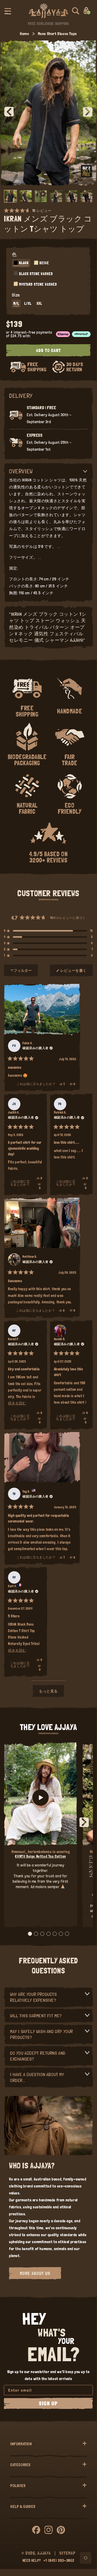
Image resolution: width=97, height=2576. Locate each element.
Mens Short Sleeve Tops (57, 34)
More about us (35, 2273)
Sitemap (67, 2553)
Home (24, 34)
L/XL (28, 303)
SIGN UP (48, 2404)
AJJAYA (44, 2553)
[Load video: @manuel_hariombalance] (41, 1797)
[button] (8, 11)
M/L (16, 303)
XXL (39, 303)
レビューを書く (74, 973)
